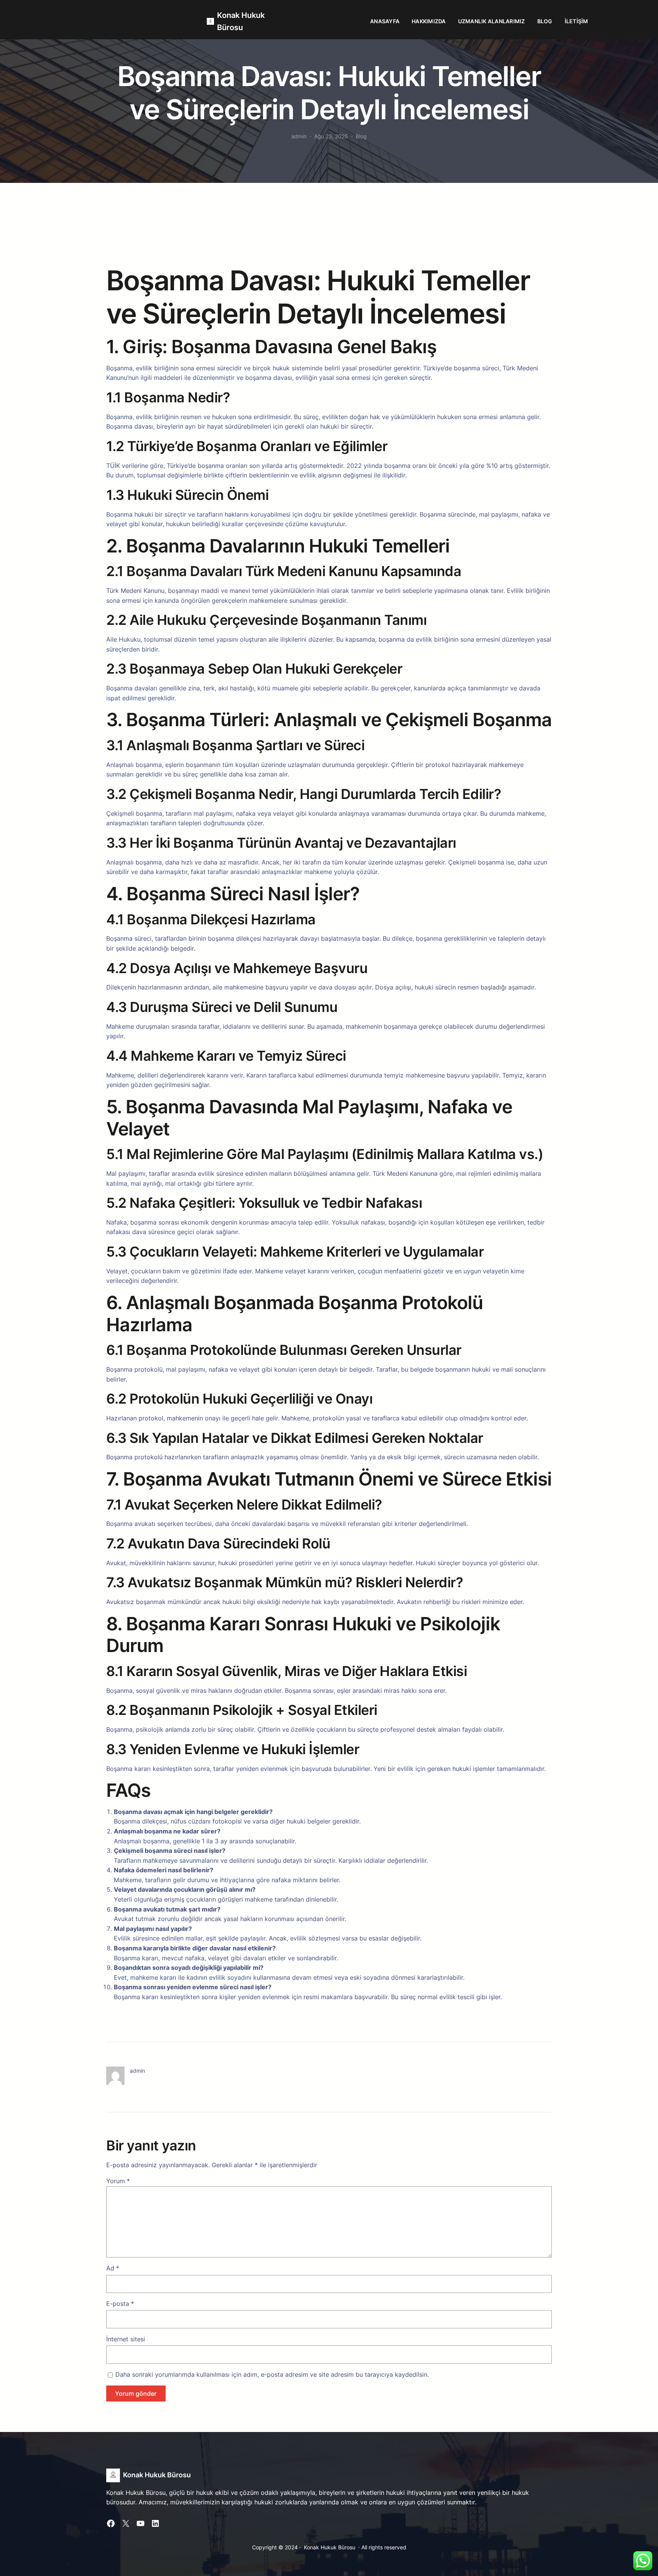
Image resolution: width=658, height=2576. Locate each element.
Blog (361, 136)
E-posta (120, 2304)
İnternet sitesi (126, 2339)
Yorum (118, 2181)
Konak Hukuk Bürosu (157, 2475)
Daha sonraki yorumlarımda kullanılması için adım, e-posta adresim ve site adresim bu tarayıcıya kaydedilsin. (272, 2374)
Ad (113, 2268)
